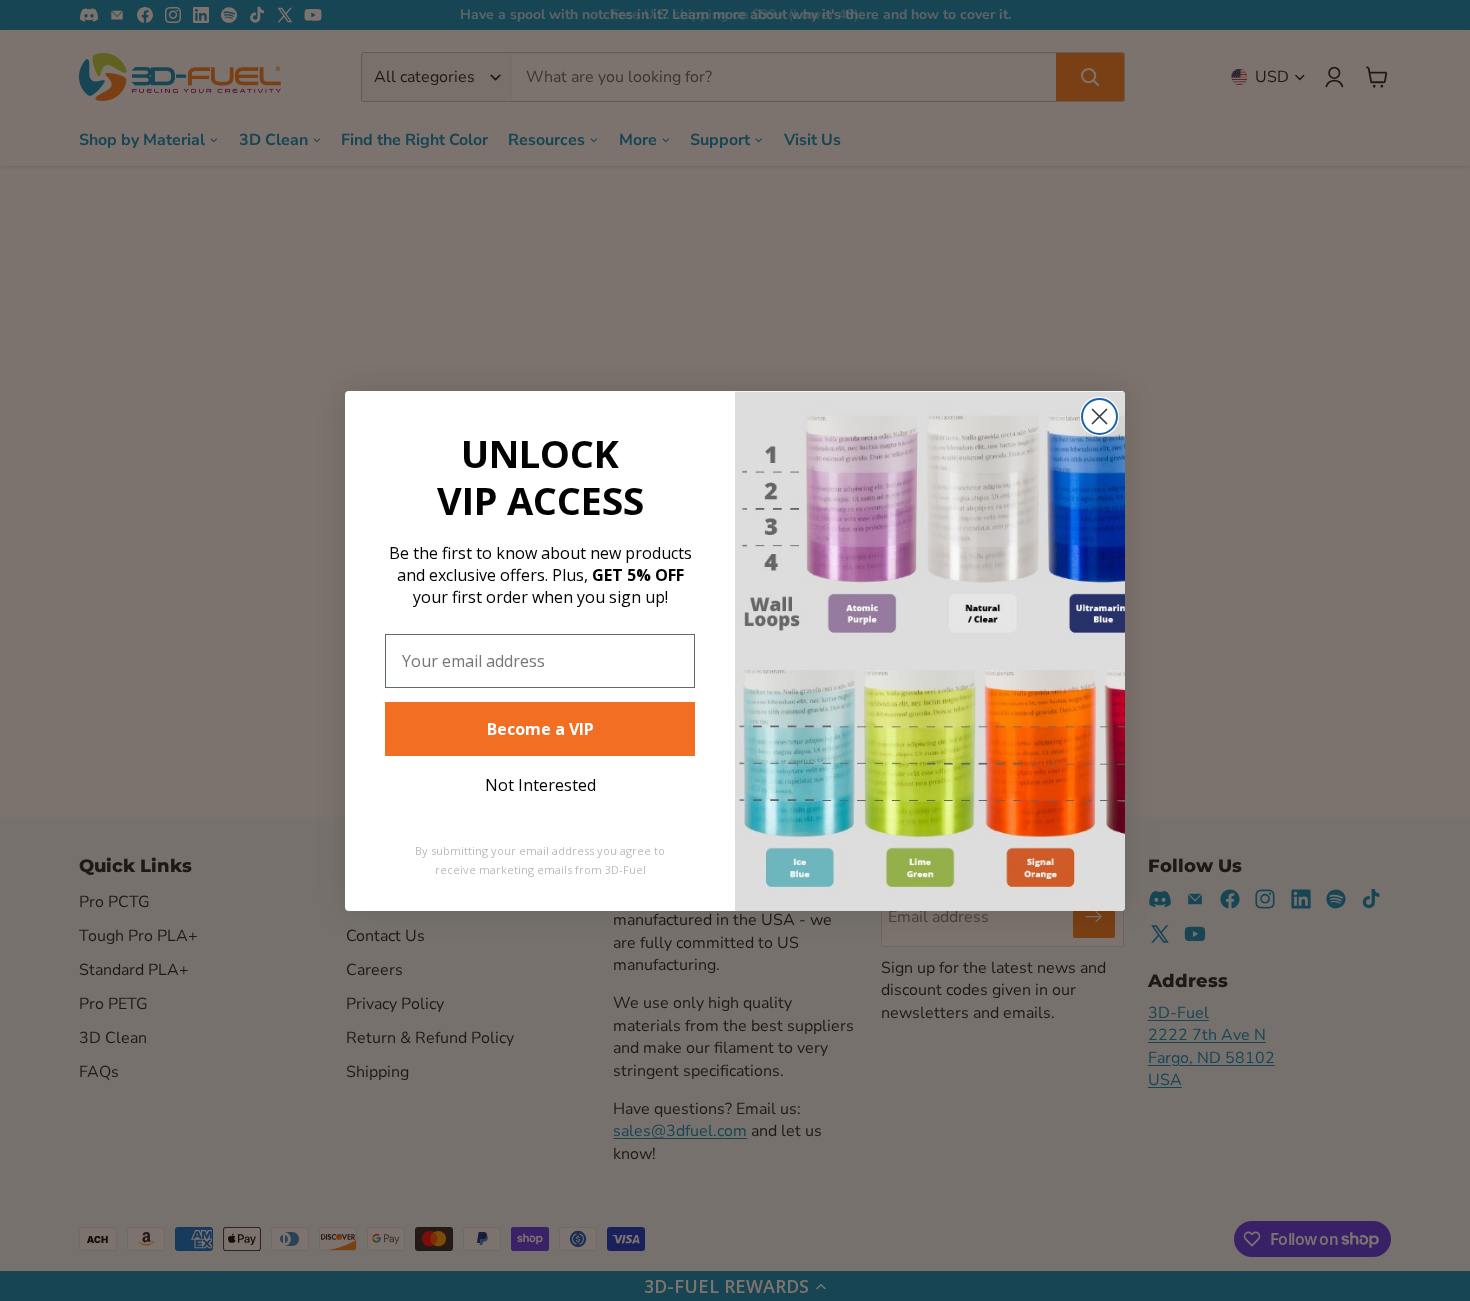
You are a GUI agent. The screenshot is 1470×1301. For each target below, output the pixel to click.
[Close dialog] (1099, 416)
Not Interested (540, 785)
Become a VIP (540, 729)
